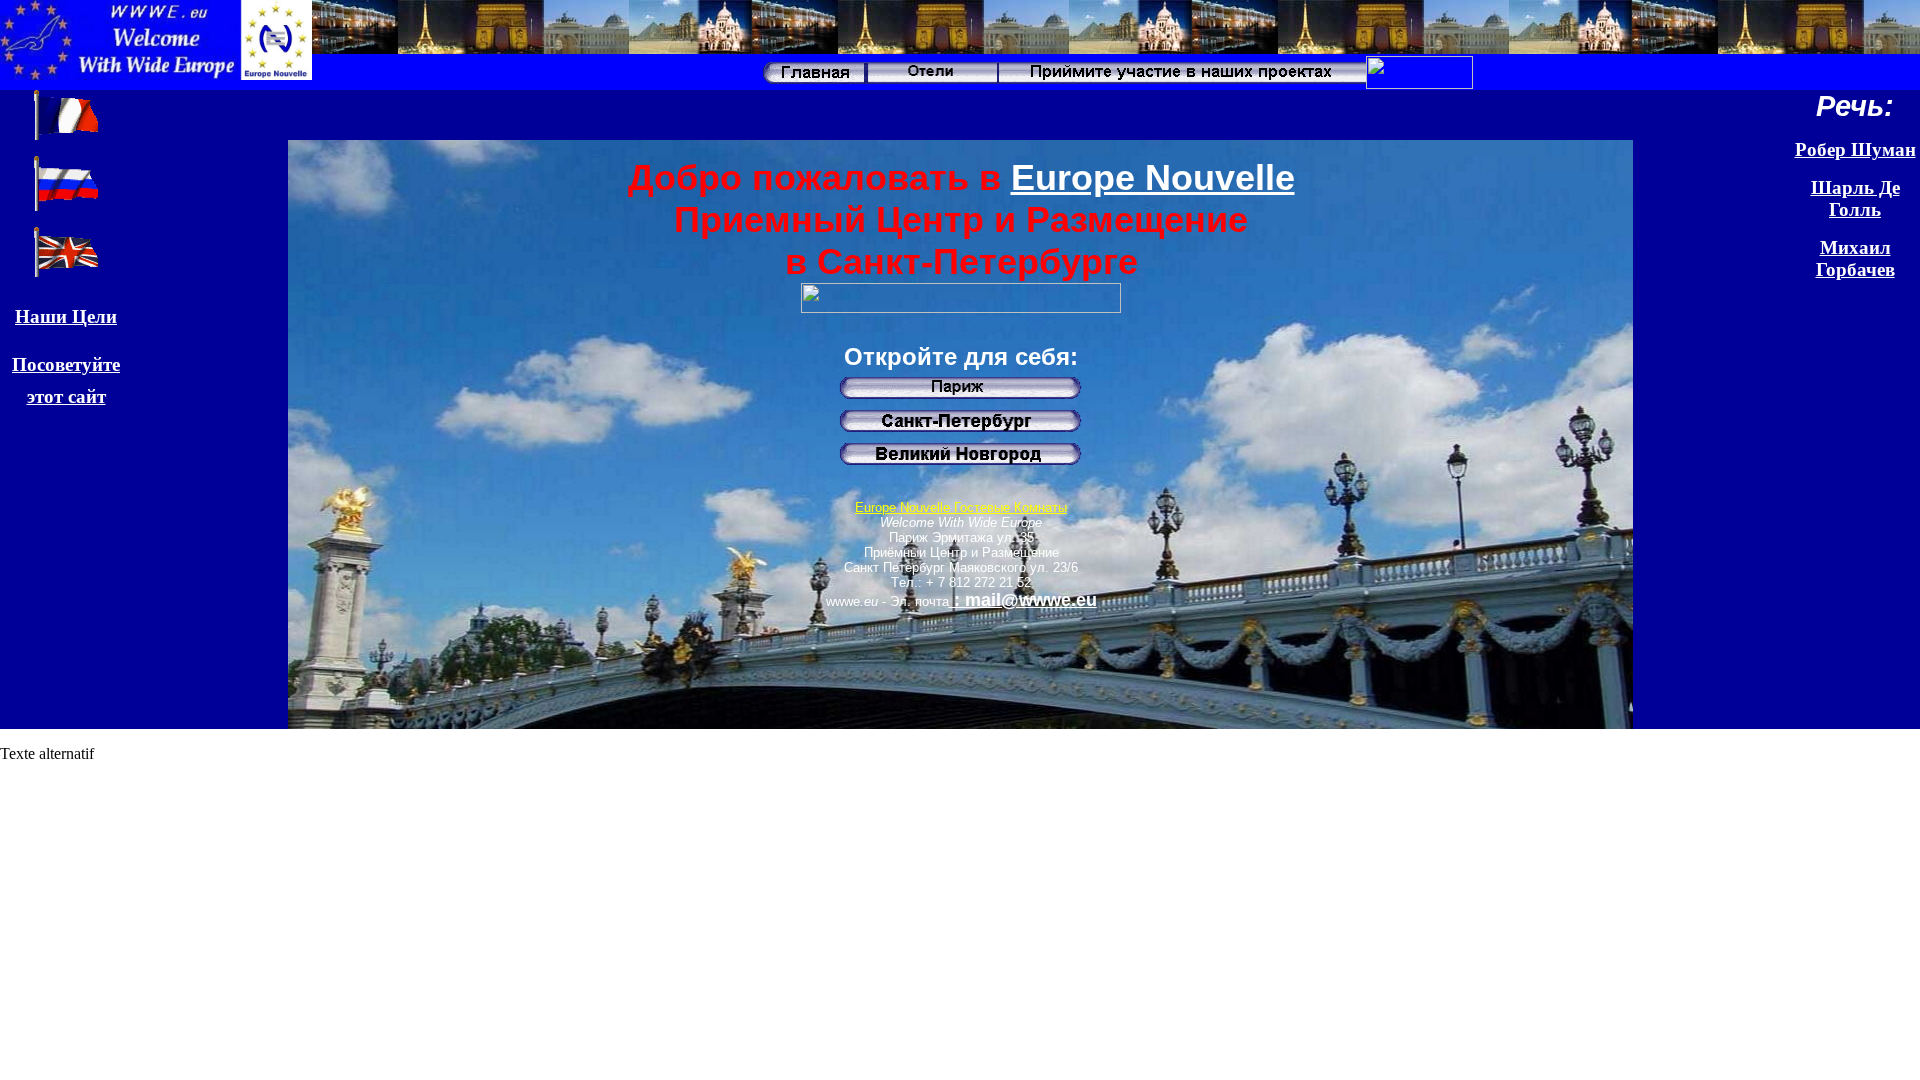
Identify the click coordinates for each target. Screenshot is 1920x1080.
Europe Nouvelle (1153, 177)
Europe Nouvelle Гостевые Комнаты (961, 507)
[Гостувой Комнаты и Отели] (931, 83)
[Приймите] (1181, 83)
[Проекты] (1419, 83)
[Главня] (812, 83)
